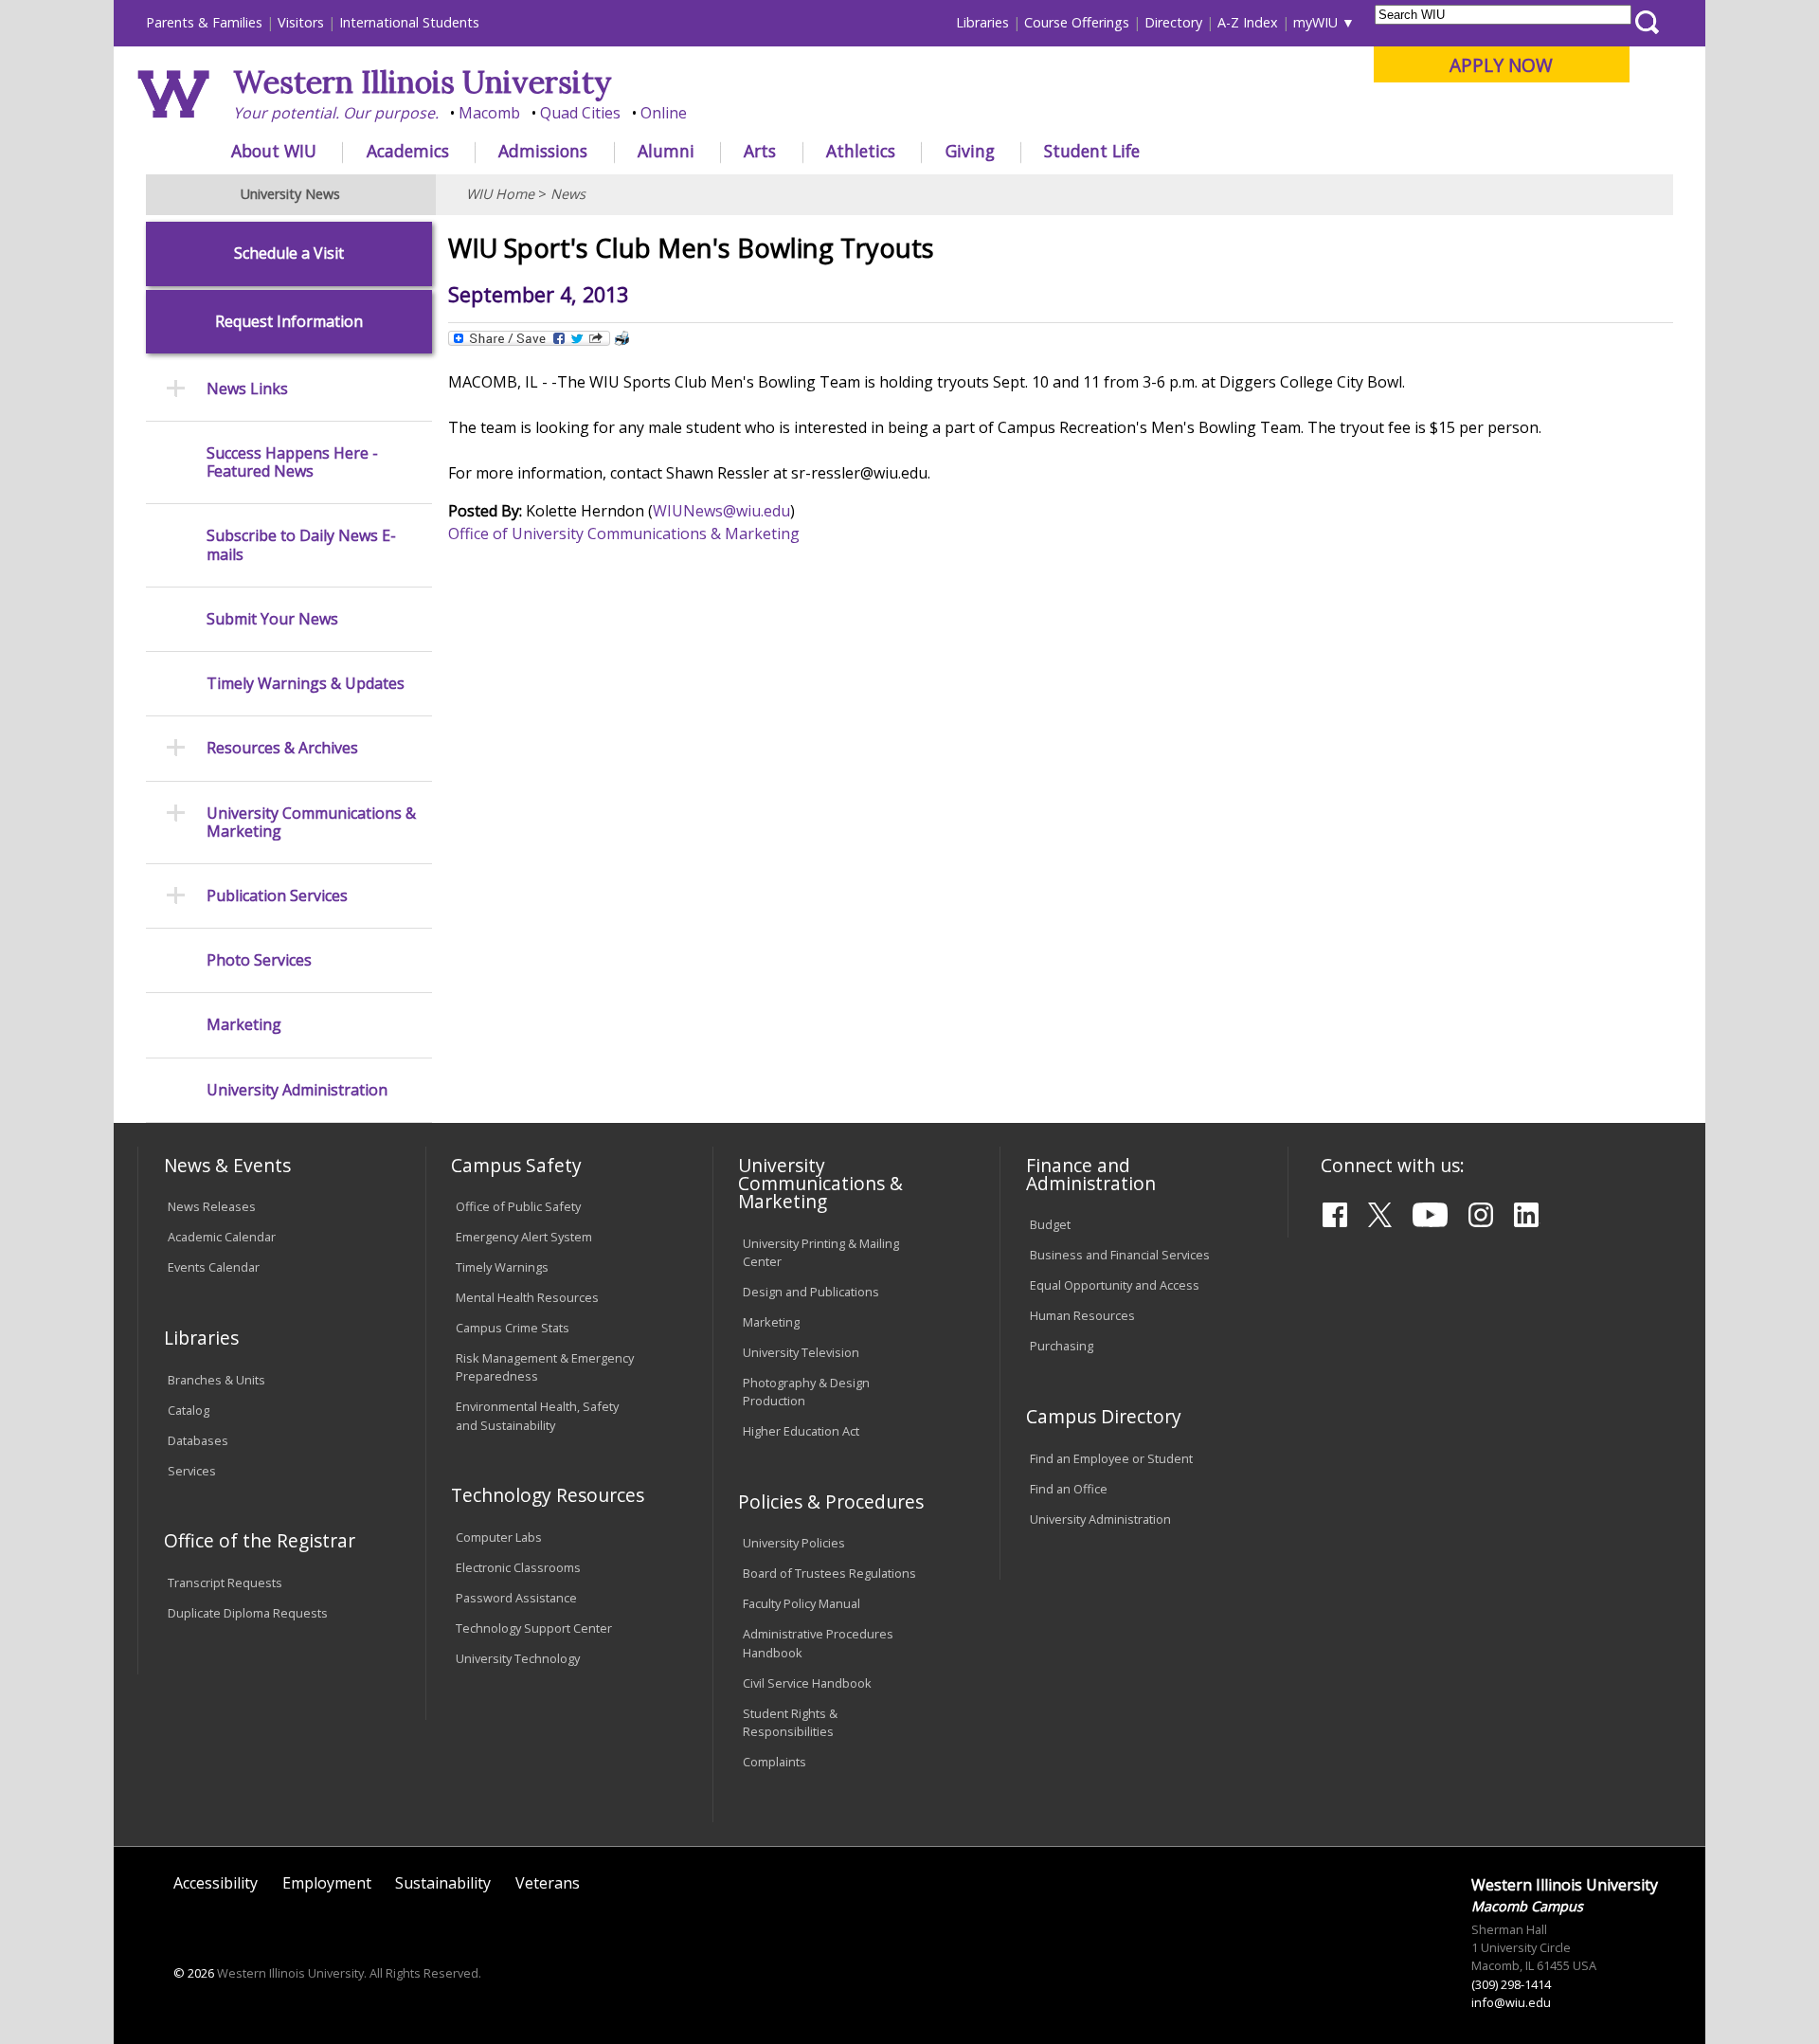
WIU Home (500, 194)
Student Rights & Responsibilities (790, 1722)
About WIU (274, 151)
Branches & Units (216, 1380)
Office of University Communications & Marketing (624, 534)
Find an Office (1069, 1489)
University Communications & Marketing (311, 823)
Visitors (301, 22)
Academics (408, 151)
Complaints (774, 1762)
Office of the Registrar (260, 1540)
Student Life (1092, 151)
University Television (801, 1352)
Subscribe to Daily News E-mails (301, 545)
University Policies (794, 1543)
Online (664, 113)
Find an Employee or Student (1111, 1458)
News (568, 194)
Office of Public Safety (518, 1206)
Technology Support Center (534, 1628)
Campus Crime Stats (513, 1328)
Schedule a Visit (289, 253)
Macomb (489, 113)
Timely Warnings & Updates (306, 684)
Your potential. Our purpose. (336, 113)
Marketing (244, 1025)
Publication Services (277, 896)
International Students (409, 22)
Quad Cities (580, 113)
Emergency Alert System (524, 1237)
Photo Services (259, 960)
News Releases (212, 1206)
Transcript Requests (225, 1583)
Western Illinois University (423, 82)
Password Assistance (516, 1598)
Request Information (289, 322)
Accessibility (216, 1883)
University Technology (518, 1658)
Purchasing (1062, 1346)
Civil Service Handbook (807, 1683)
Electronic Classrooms (518, 1567)
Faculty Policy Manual (801, 1603)
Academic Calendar (222, 1237)
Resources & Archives (282, 748)
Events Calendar (214, 1267)
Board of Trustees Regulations (829, 1573)
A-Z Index (1248, 22)
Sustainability (443, 1883)
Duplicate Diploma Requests (248, 1613)
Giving (970, 151)
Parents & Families (204, 22)
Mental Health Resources (527, 1297)
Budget (1050, 1224)
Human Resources (1082, 1315)
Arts (760, 151)
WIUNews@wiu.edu (721, 511)
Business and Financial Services (1120, 1255)
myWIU (1315, 22)
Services (192, 1471)
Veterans (548, 1883)
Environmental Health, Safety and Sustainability (537, 1415)
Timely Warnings (502, 1267)
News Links (247, 389)
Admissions (543, 151)
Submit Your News (272, 619)
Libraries (982, 22)
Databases (198, 1440)
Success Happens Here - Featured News (292, 462)
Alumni (666, 151)
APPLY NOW (1501, 65)
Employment (327, 1883)
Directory (1173, 22)
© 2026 (194, 1973)
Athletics (861, 151)
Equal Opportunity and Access (1115, 1285)
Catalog (189, 1410)
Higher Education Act (801, 1431)
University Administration (297, 1090)
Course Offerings (1077, 22)
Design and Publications (811, 1292)
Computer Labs (499, 1537)
